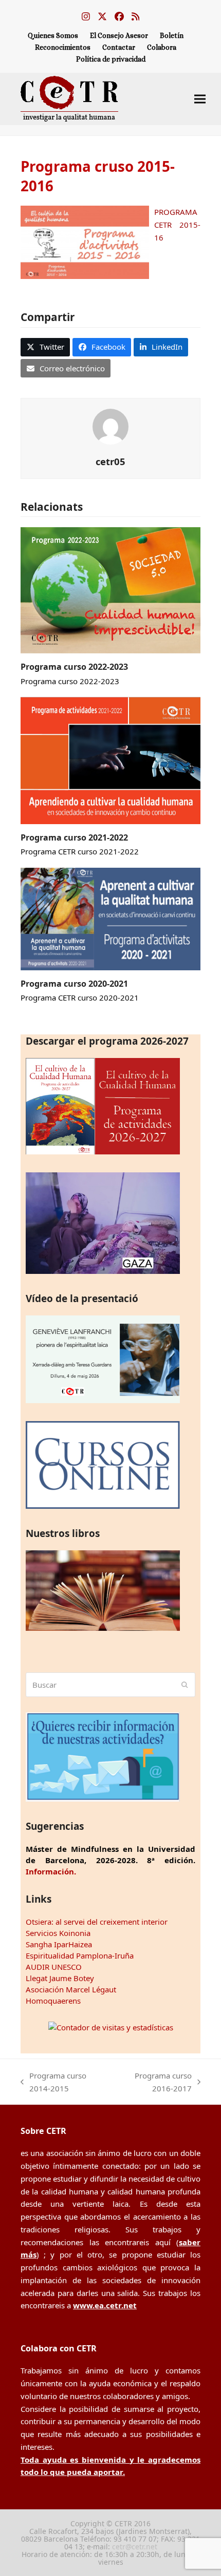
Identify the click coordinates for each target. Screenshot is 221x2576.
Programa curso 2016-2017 (154, 2083)
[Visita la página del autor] (110, 426)
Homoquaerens (53, 2001)
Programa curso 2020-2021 (74, 984)
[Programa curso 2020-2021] (110, 918)
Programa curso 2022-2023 (74, 667)
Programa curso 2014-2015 (53, 2083)
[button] (200, 99)
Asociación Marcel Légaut (71, 1989)
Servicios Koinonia (58, 1933)
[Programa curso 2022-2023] (110, 589)
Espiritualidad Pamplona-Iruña (80, 1955)
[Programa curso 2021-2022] (110, 760)
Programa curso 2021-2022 (74, 837)
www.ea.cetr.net (105, 2305)
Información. (51, 1871)
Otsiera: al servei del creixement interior (97, 1922)
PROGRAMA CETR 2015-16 (177, 225)
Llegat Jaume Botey (60, 1978)
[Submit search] (185, 1685)
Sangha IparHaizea (59, 1944)
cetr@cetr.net (135, 2547)
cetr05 (110, 461)
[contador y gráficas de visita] (111, 2027)
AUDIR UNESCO (54, 1967)
